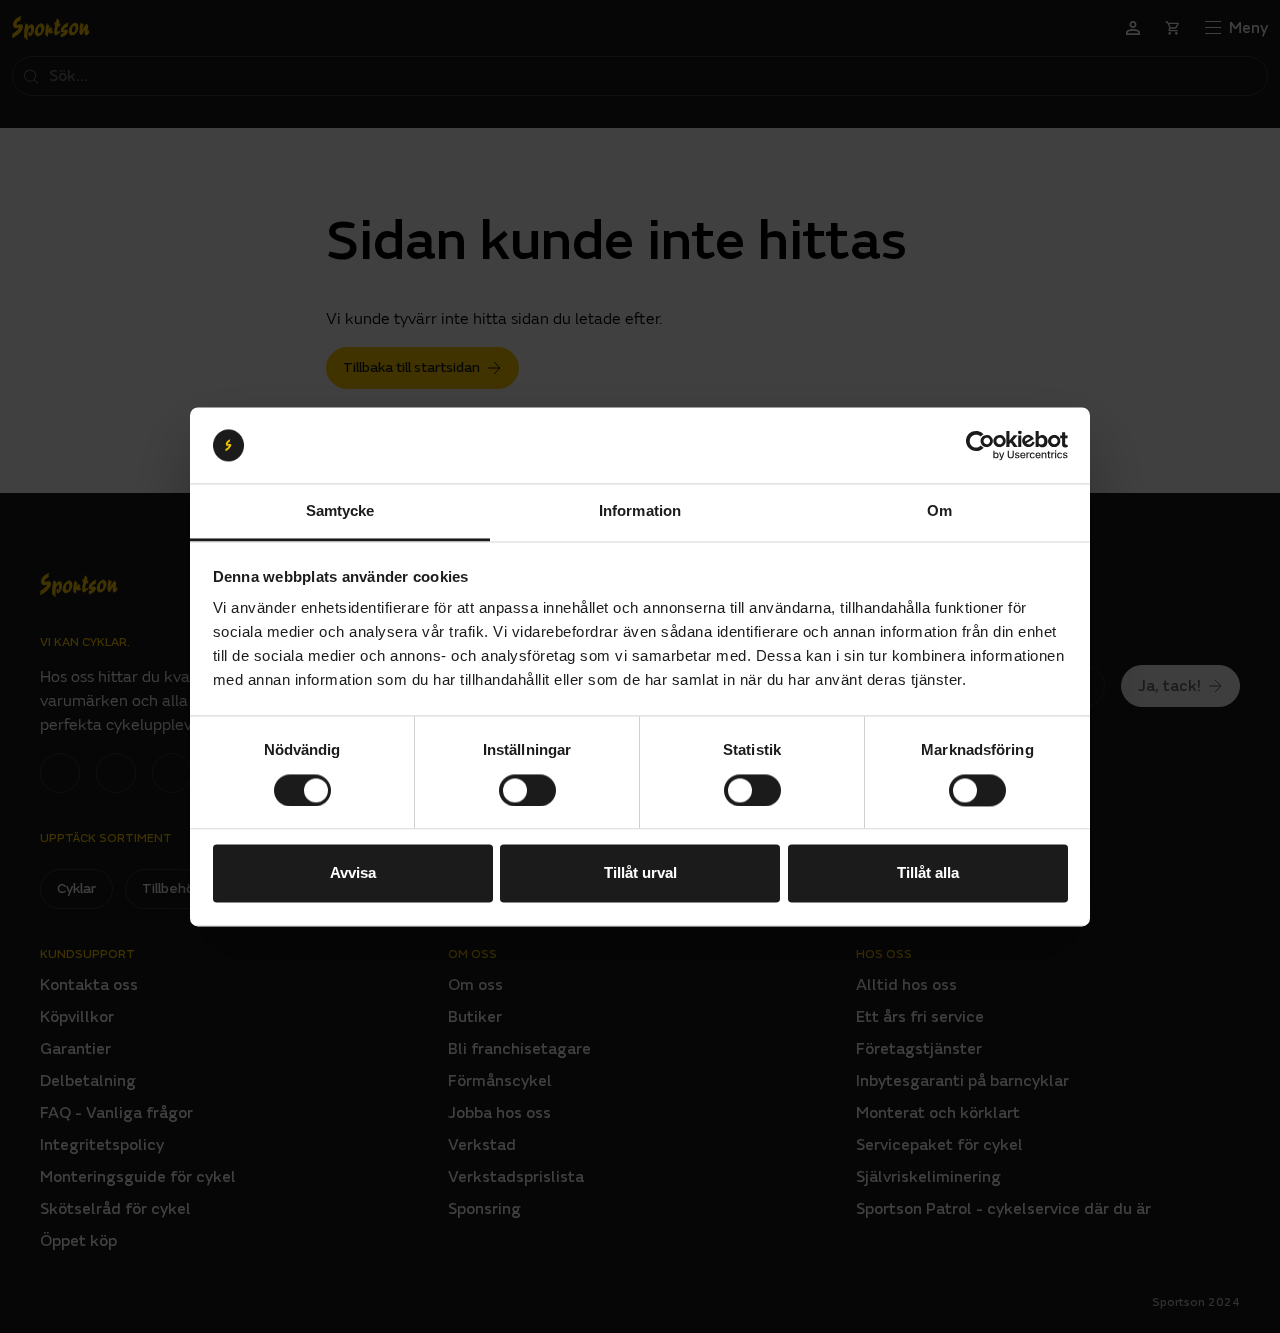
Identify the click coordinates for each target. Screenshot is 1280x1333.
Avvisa (353, 873)
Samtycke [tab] (340, 511)
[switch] (527, 790)
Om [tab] (939, 511)
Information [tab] (640, 511)
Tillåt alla (928, 873)
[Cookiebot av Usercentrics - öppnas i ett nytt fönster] (980, 445)
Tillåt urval (640, 873)
